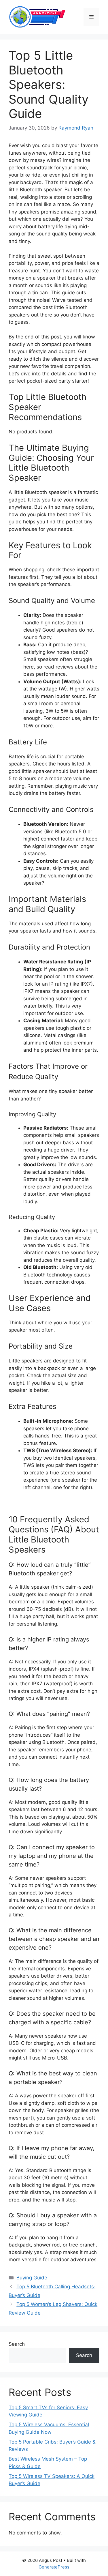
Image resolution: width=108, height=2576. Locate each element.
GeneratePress (54, 2567)
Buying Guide (32, 2278)
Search (17, 2344)
